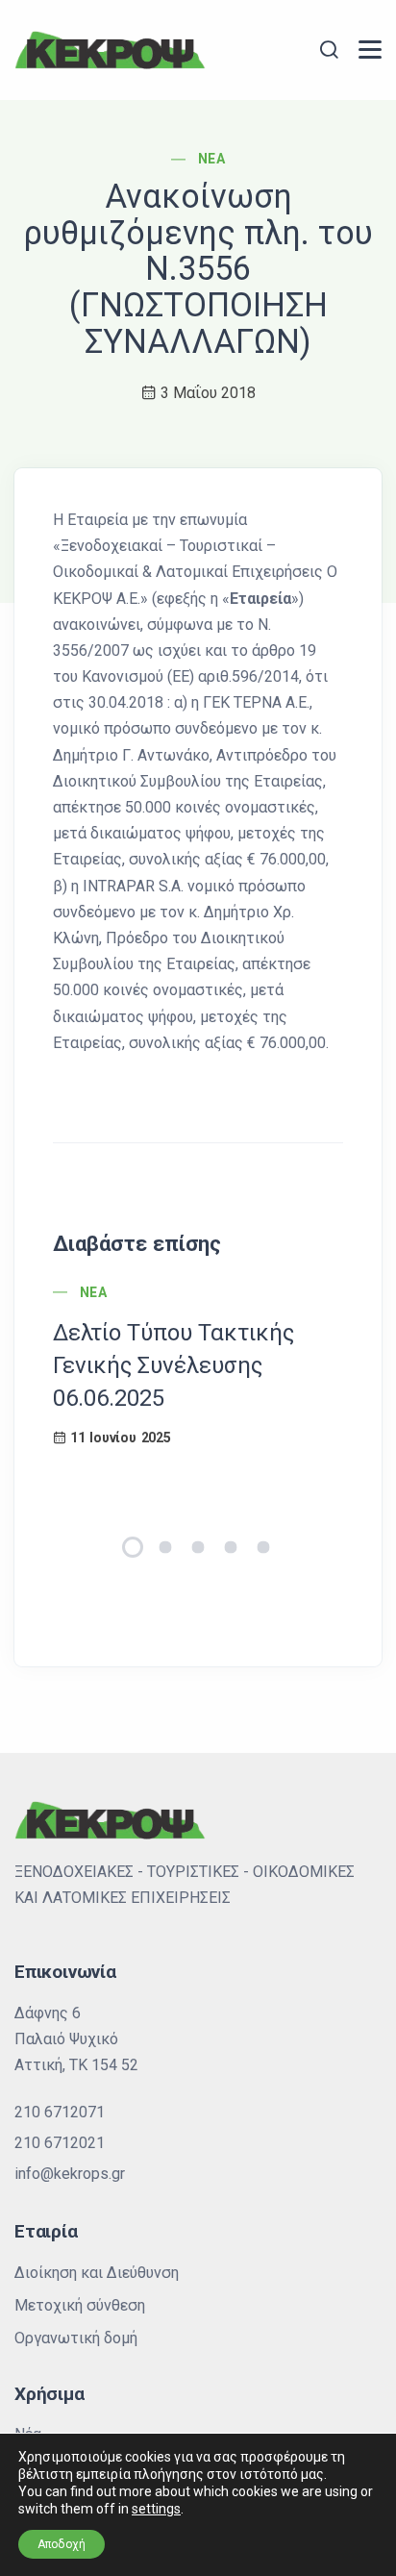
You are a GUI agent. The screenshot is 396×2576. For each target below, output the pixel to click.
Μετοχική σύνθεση (80, 2305)
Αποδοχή (62, 2544)
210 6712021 (60, 2143)
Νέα (211, 159)
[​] (370, 50)
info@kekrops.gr (70, 2174)
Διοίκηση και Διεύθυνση (97, 2273)
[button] (133, 1547)
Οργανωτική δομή (76, 2338)
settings (156, 2509)
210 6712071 (60, 2112)
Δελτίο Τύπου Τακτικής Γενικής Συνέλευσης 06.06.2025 (173, 1365)
